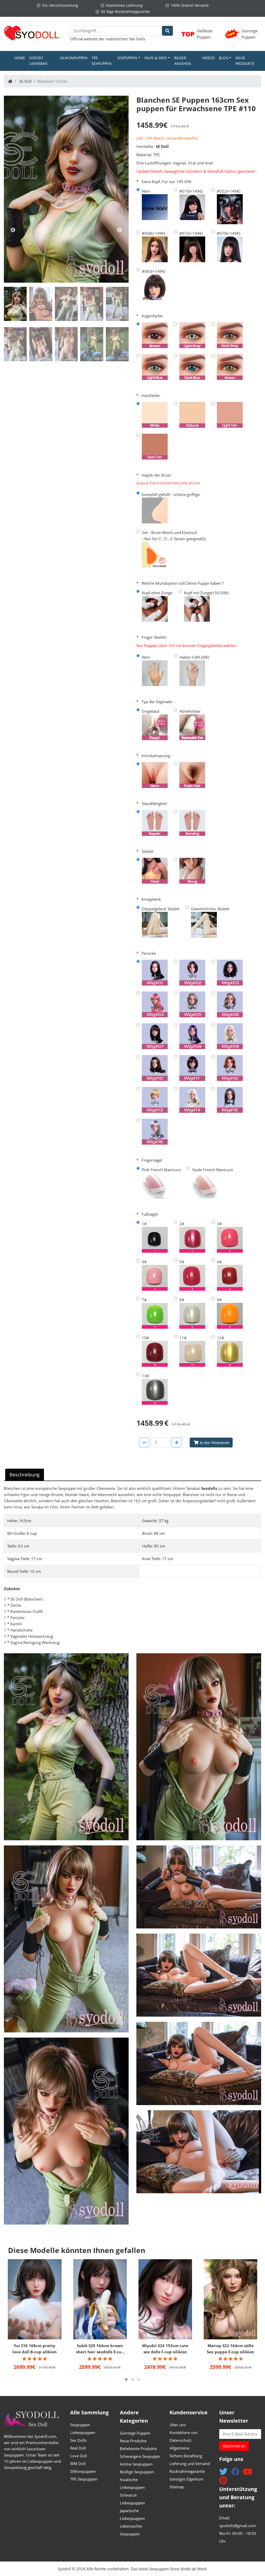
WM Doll (78, 2464)
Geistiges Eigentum (186, 2479)
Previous (13, 230)
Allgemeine (179, 2448)
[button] (126, 2379)
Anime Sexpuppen (136, 2464)
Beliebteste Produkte (138, 2449)
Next (120, 230)
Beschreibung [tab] (25, 1475)
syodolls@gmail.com (238, 2526)
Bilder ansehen (183, 61)
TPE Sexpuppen (102, 61)
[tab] (15, 304)
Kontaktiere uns (183, 2432)
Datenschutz (181, 2440)
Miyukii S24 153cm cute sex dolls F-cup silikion (165, 2349)
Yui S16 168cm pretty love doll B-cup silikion (35, 2349)
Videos (208, 58)
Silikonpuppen (74, 58)
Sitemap (177, 2487)
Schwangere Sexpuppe (140, 2456)
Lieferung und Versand (190, 2464)
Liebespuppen (83, 2432)
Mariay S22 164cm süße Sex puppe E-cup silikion (230, 2349)
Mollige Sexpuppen (137, 2472)
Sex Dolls (137, 39)
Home (21, 58)
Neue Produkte (245, 61)
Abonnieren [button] (234, 2446)
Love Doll (79, 2456)
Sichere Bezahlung (186, 2456)
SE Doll (25, 81)
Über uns (178, 2425)
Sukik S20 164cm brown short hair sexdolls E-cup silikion (100, 2349)
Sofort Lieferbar (38, 61)
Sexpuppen (80, 2425)
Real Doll (78, 2448)
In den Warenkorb (215, 1443)
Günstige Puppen (135, 2433)
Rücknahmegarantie (187, 2471)
